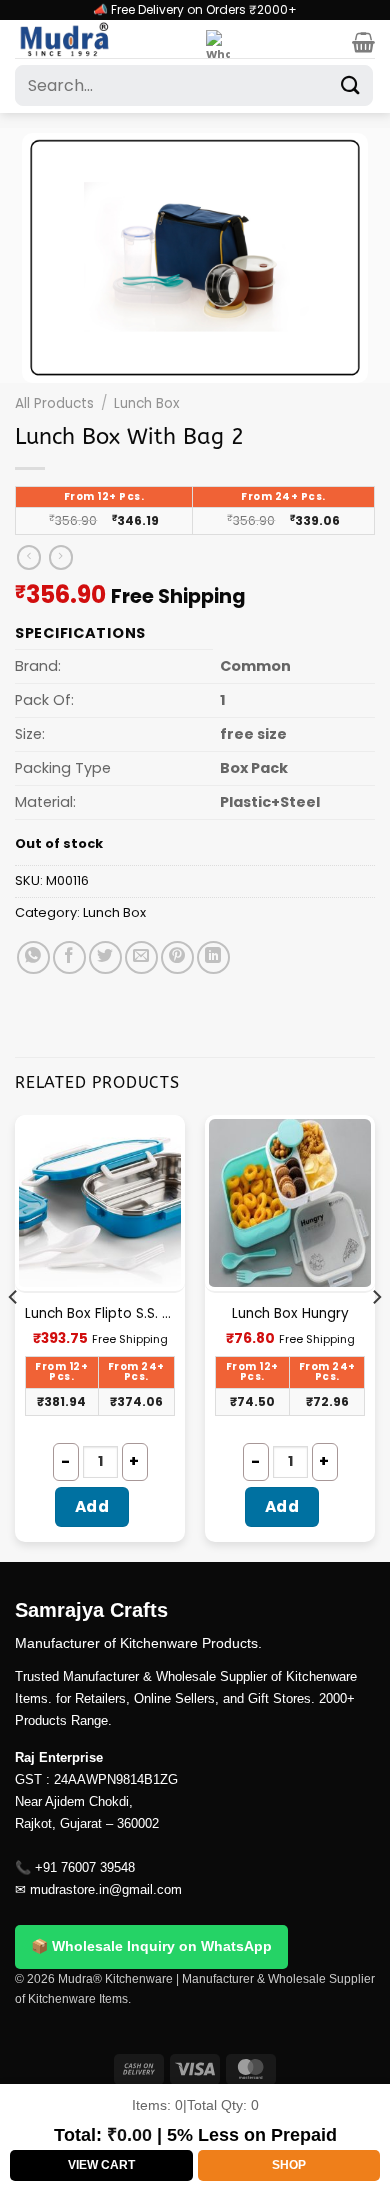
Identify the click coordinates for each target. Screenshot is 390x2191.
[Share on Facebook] (69, 957)
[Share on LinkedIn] (213, 957)
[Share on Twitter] (105, 957)
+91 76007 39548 (85, 1867)
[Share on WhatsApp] (33, 957)
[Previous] (14, 1336)
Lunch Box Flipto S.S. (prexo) (100, 1314)
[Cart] (363, 42)
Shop (289, 2165)
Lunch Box (147, 403)
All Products (54, 403)
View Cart (101, 2165)
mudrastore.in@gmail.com (106, 1889)
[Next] (376, 1336)
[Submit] (351, 85)
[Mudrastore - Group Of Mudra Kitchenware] (103, 39)
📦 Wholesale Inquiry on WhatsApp (151, 1946)
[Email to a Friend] (141, 957)
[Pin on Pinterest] (177, 957)
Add (92, 1506)
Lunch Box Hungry (290, 1314)
